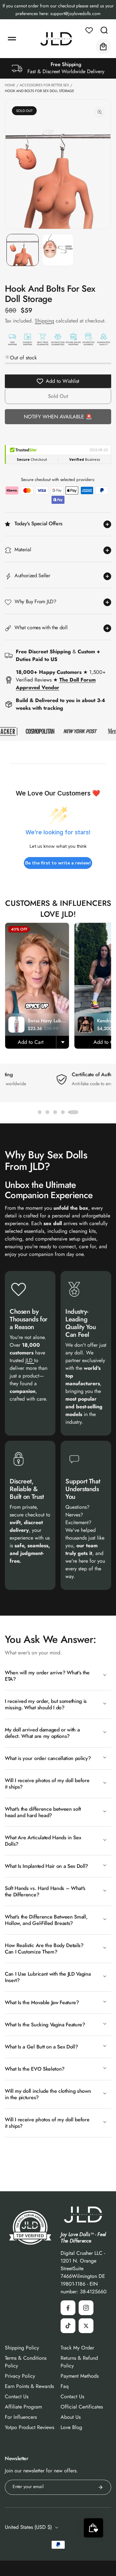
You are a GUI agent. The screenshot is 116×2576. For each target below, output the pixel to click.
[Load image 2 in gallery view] (58, 250)
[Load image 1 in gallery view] (23, 250)
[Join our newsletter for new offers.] (101, 2487)
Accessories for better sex (44, 85)
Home (10, 85)
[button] (12, 39)
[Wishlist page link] (89, 30)
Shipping (44, 321)
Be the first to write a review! (58, 863)
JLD (30, 1360)
